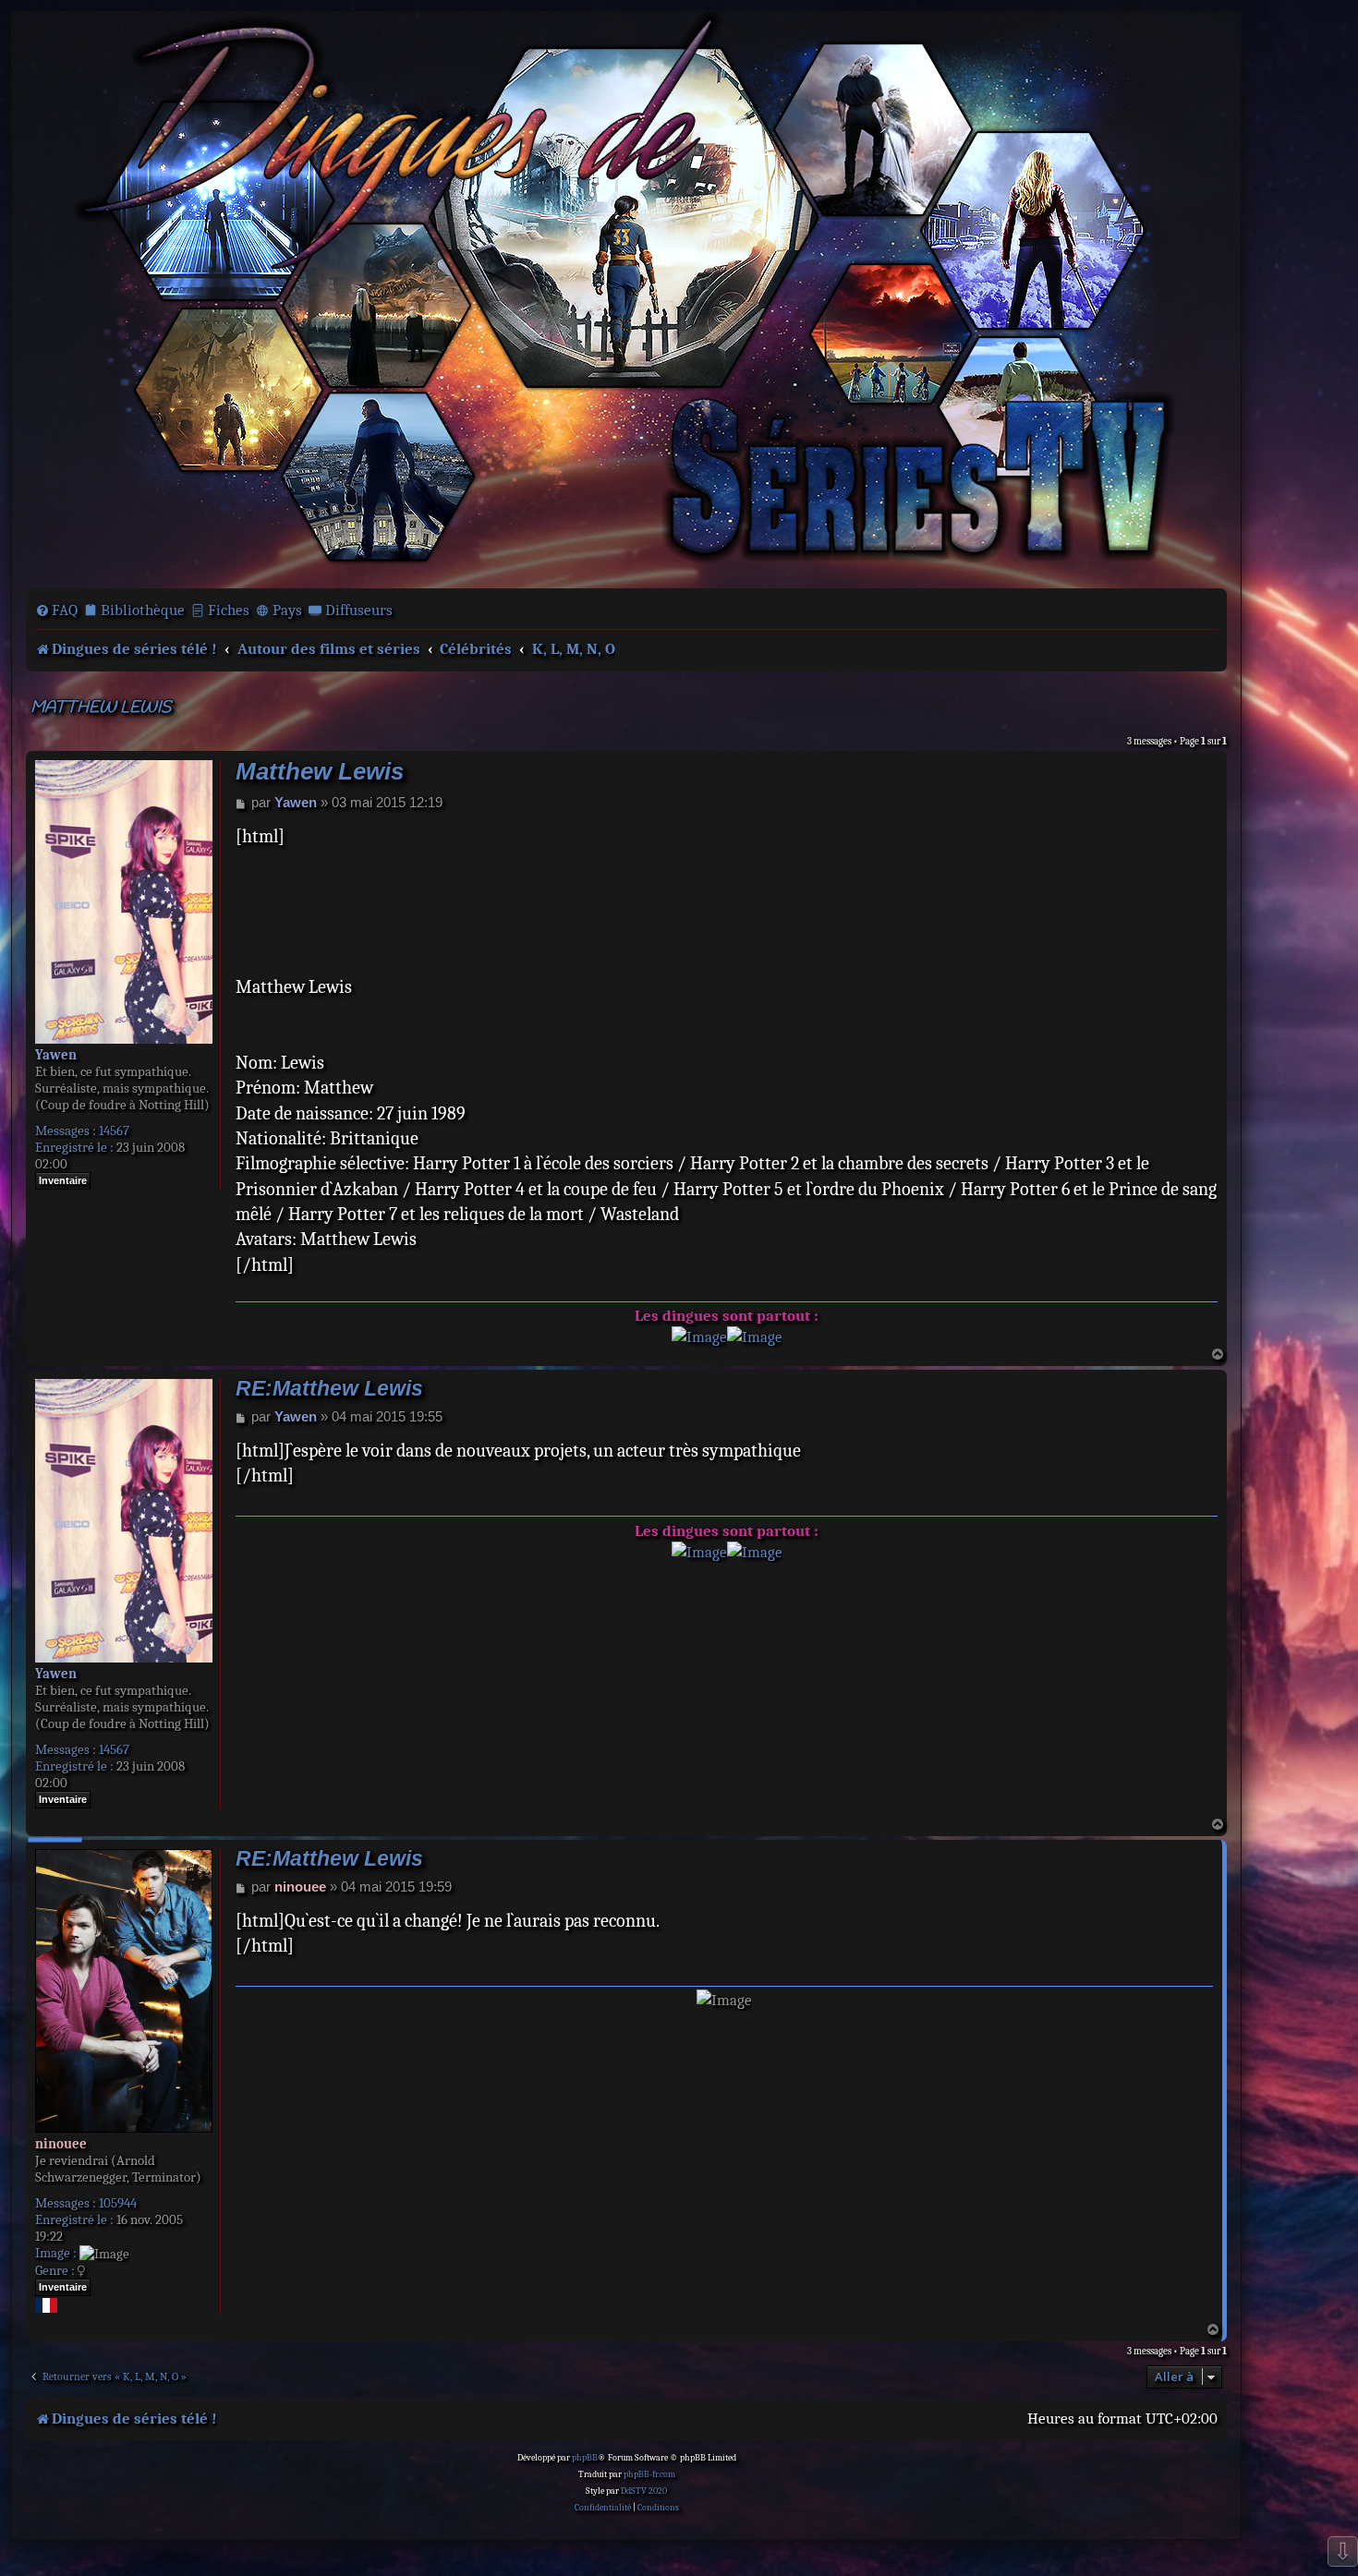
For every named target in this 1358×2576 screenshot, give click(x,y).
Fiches (229, 610)
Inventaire (63, 1180)
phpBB (585, 2458)
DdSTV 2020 (644, 2491)
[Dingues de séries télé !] (626, 298)
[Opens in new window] (699, 1337)
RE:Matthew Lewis (329, 1389)
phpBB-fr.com (649, 2474)
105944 (118, 2203)
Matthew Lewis (101, 708)
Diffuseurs (359, 610)
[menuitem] (56, 611)
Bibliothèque (143, 610)
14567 (114, 1131)
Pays (287, 610)
